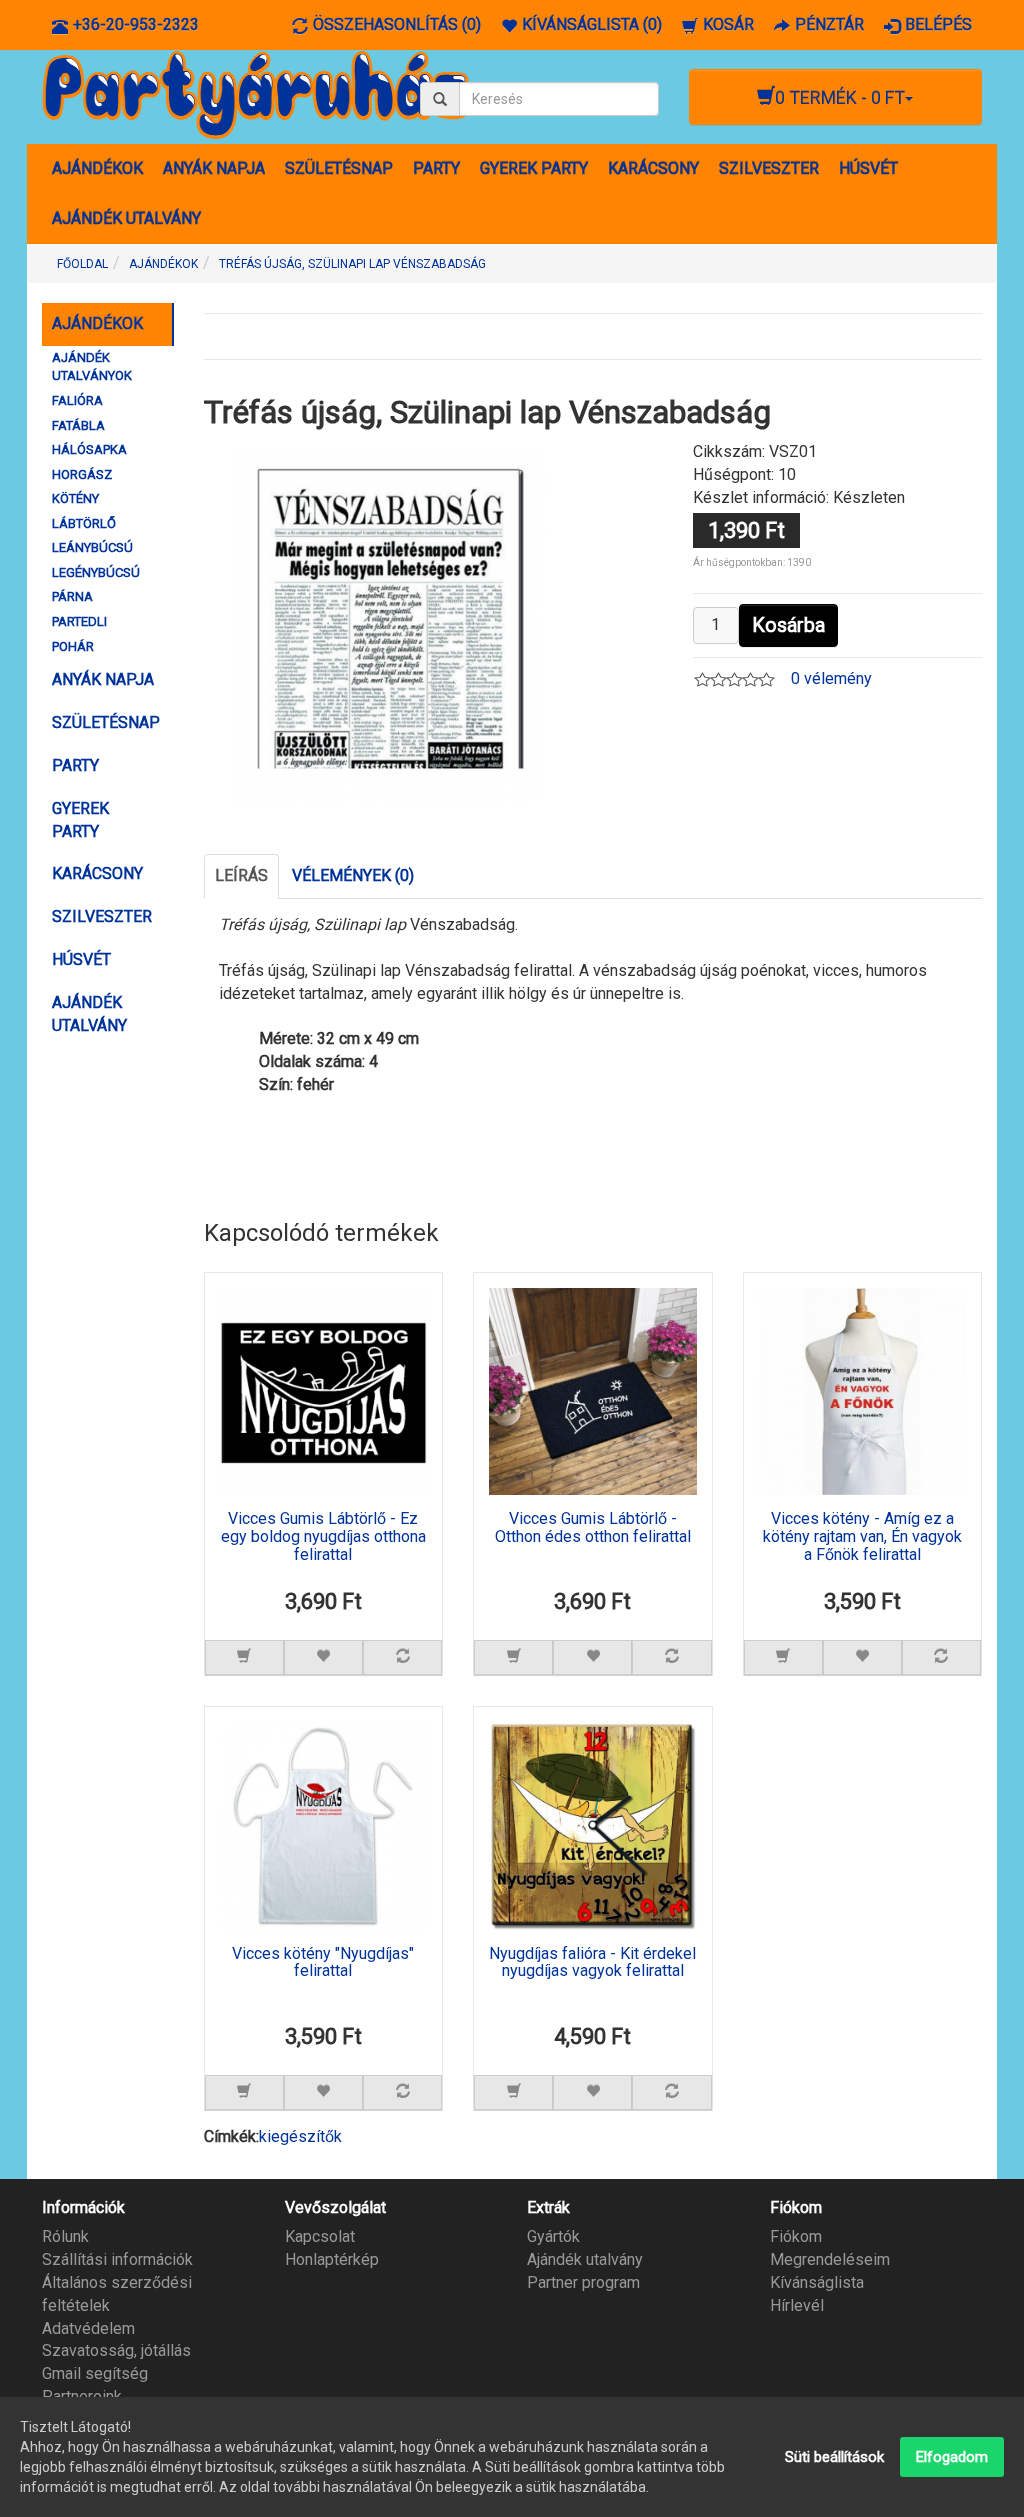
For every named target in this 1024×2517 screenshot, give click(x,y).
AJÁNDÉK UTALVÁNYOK (92, 367)
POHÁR (73, 646)
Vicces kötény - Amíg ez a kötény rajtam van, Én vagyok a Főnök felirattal (862, 1536)
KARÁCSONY (653, 168)
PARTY (436, 168)
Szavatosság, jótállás (116, 2350)
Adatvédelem (88, 2328)
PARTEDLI (79, 621)
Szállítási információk (117, 2259)
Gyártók (553, 2236)
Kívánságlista (817, 2282)
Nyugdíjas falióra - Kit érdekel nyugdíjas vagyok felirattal (592, 1963)
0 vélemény (831, 678)
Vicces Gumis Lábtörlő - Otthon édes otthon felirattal (593, 1528)
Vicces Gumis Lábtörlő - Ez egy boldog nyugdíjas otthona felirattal (323, 1536)
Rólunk (65, 2236)
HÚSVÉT (868, 168)
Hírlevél (797, 2305)
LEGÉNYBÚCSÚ (96, 572)
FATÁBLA (78, 425)
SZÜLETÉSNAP (339, 168)
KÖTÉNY (75, 498)
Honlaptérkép (332, 2259)
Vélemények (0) (353, 875)
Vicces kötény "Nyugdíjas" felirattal (323, 1963)
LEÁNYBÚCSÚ (92, 547)
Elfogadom (952, 2457)
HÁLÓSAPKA (89, 449)
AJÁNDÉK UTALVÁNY (126, 218)
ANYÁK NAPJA (214, 168)
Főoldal (82, 264)
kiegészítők (300, 2136)
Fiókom (796, 2236)
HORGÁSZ (82, 474)
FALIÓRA (77, 400)
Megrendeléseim (830, 2259)
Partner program (583, 2282)
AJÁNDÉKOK (97, 168)
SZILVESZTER (769, 168)
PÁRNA (72, 596)
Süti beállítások (834, 2457)
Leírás (241, 875)
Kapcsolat (320, 2236)
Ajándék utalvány (585, 2259)
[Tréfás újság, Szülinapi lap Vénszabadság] (391, 626)
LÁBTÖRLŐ (84, 523)
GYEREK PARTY (534, 168)
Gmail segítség (95, 2373)
